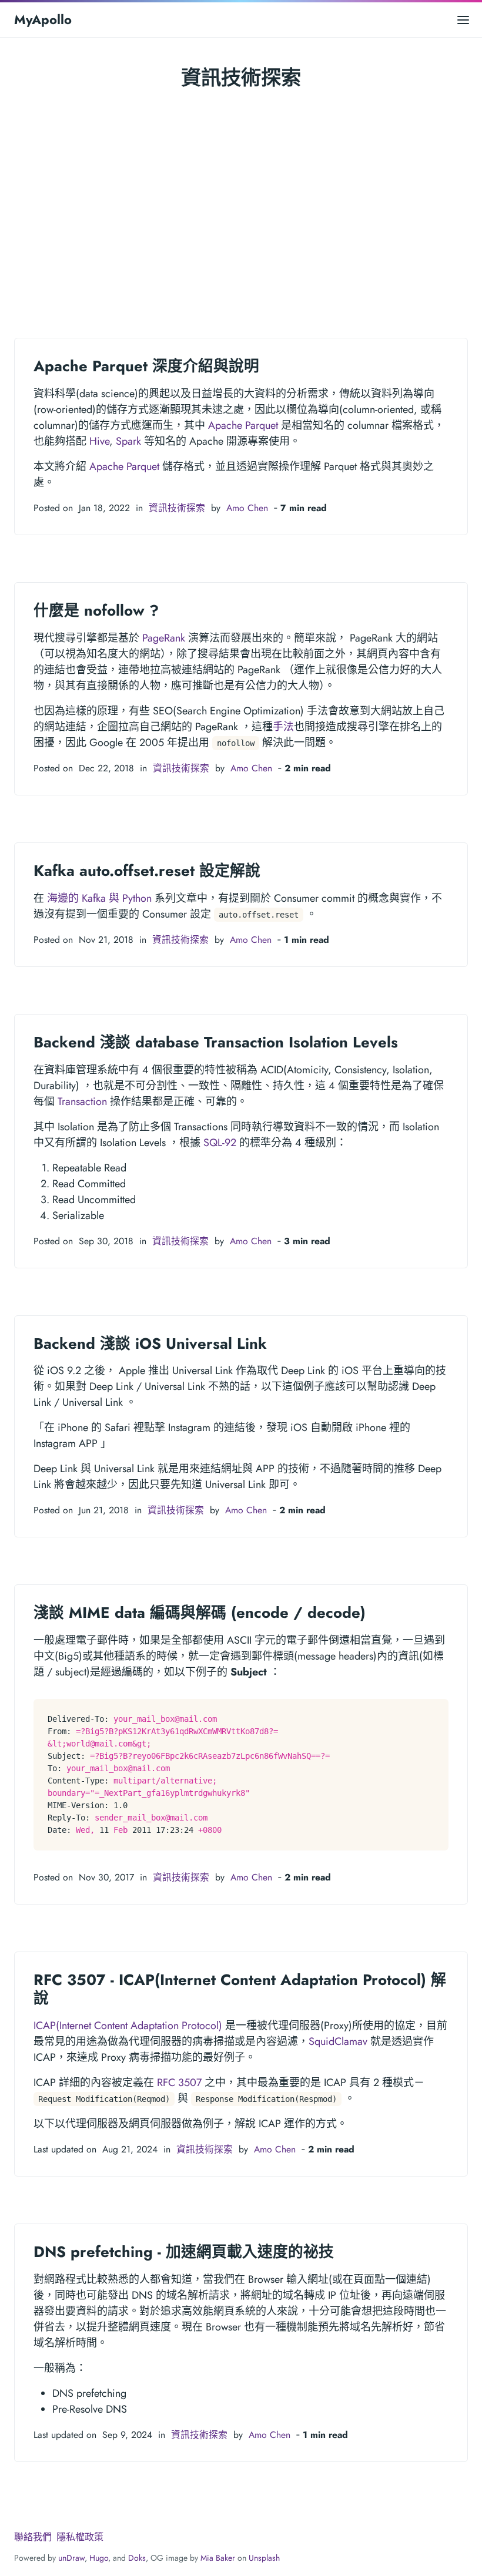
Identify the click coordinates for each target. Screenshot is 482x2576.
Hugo (99, 2558)
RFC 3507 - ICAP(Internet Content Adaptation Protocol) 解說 (240, 1989)
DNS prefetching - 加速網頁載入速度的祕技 (184, 2252)
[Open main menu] (463, 20)
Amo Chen (247, 508)
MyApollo (43, 19)
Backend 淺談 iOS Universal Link (150, 1344)
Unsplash (264, 2558)
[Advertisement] (241, 200)
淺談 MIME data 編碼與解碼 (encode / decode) (200, 1613)
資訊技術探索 (177, 508)
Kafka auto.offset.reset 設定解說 (147, 871)
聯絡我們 (33, 2537)
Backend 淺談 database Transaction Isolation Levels (216, 1042)
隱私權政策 (80, 2537)
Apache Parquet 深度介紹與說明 (146, 366)
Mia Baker (218, 2558)
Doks (137, 2558)
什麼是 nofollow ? (96, 610)
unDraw (71, 2558)
